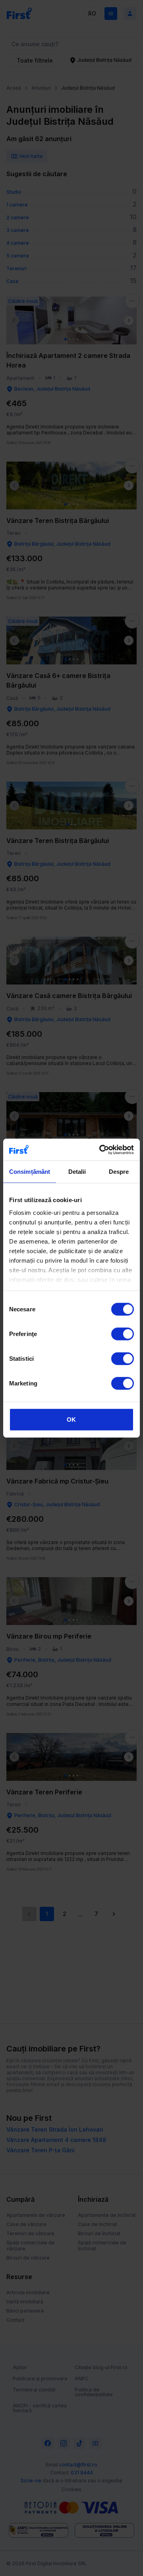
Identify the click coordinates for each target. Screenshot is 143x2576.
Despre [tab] (119, 1172)
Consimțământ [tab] (30, 1172)
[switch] (123, 1334)
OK (71, 1420)
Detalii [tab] (77, 1172)
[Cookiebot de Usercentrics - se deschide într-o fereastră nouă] (101, 1149)
